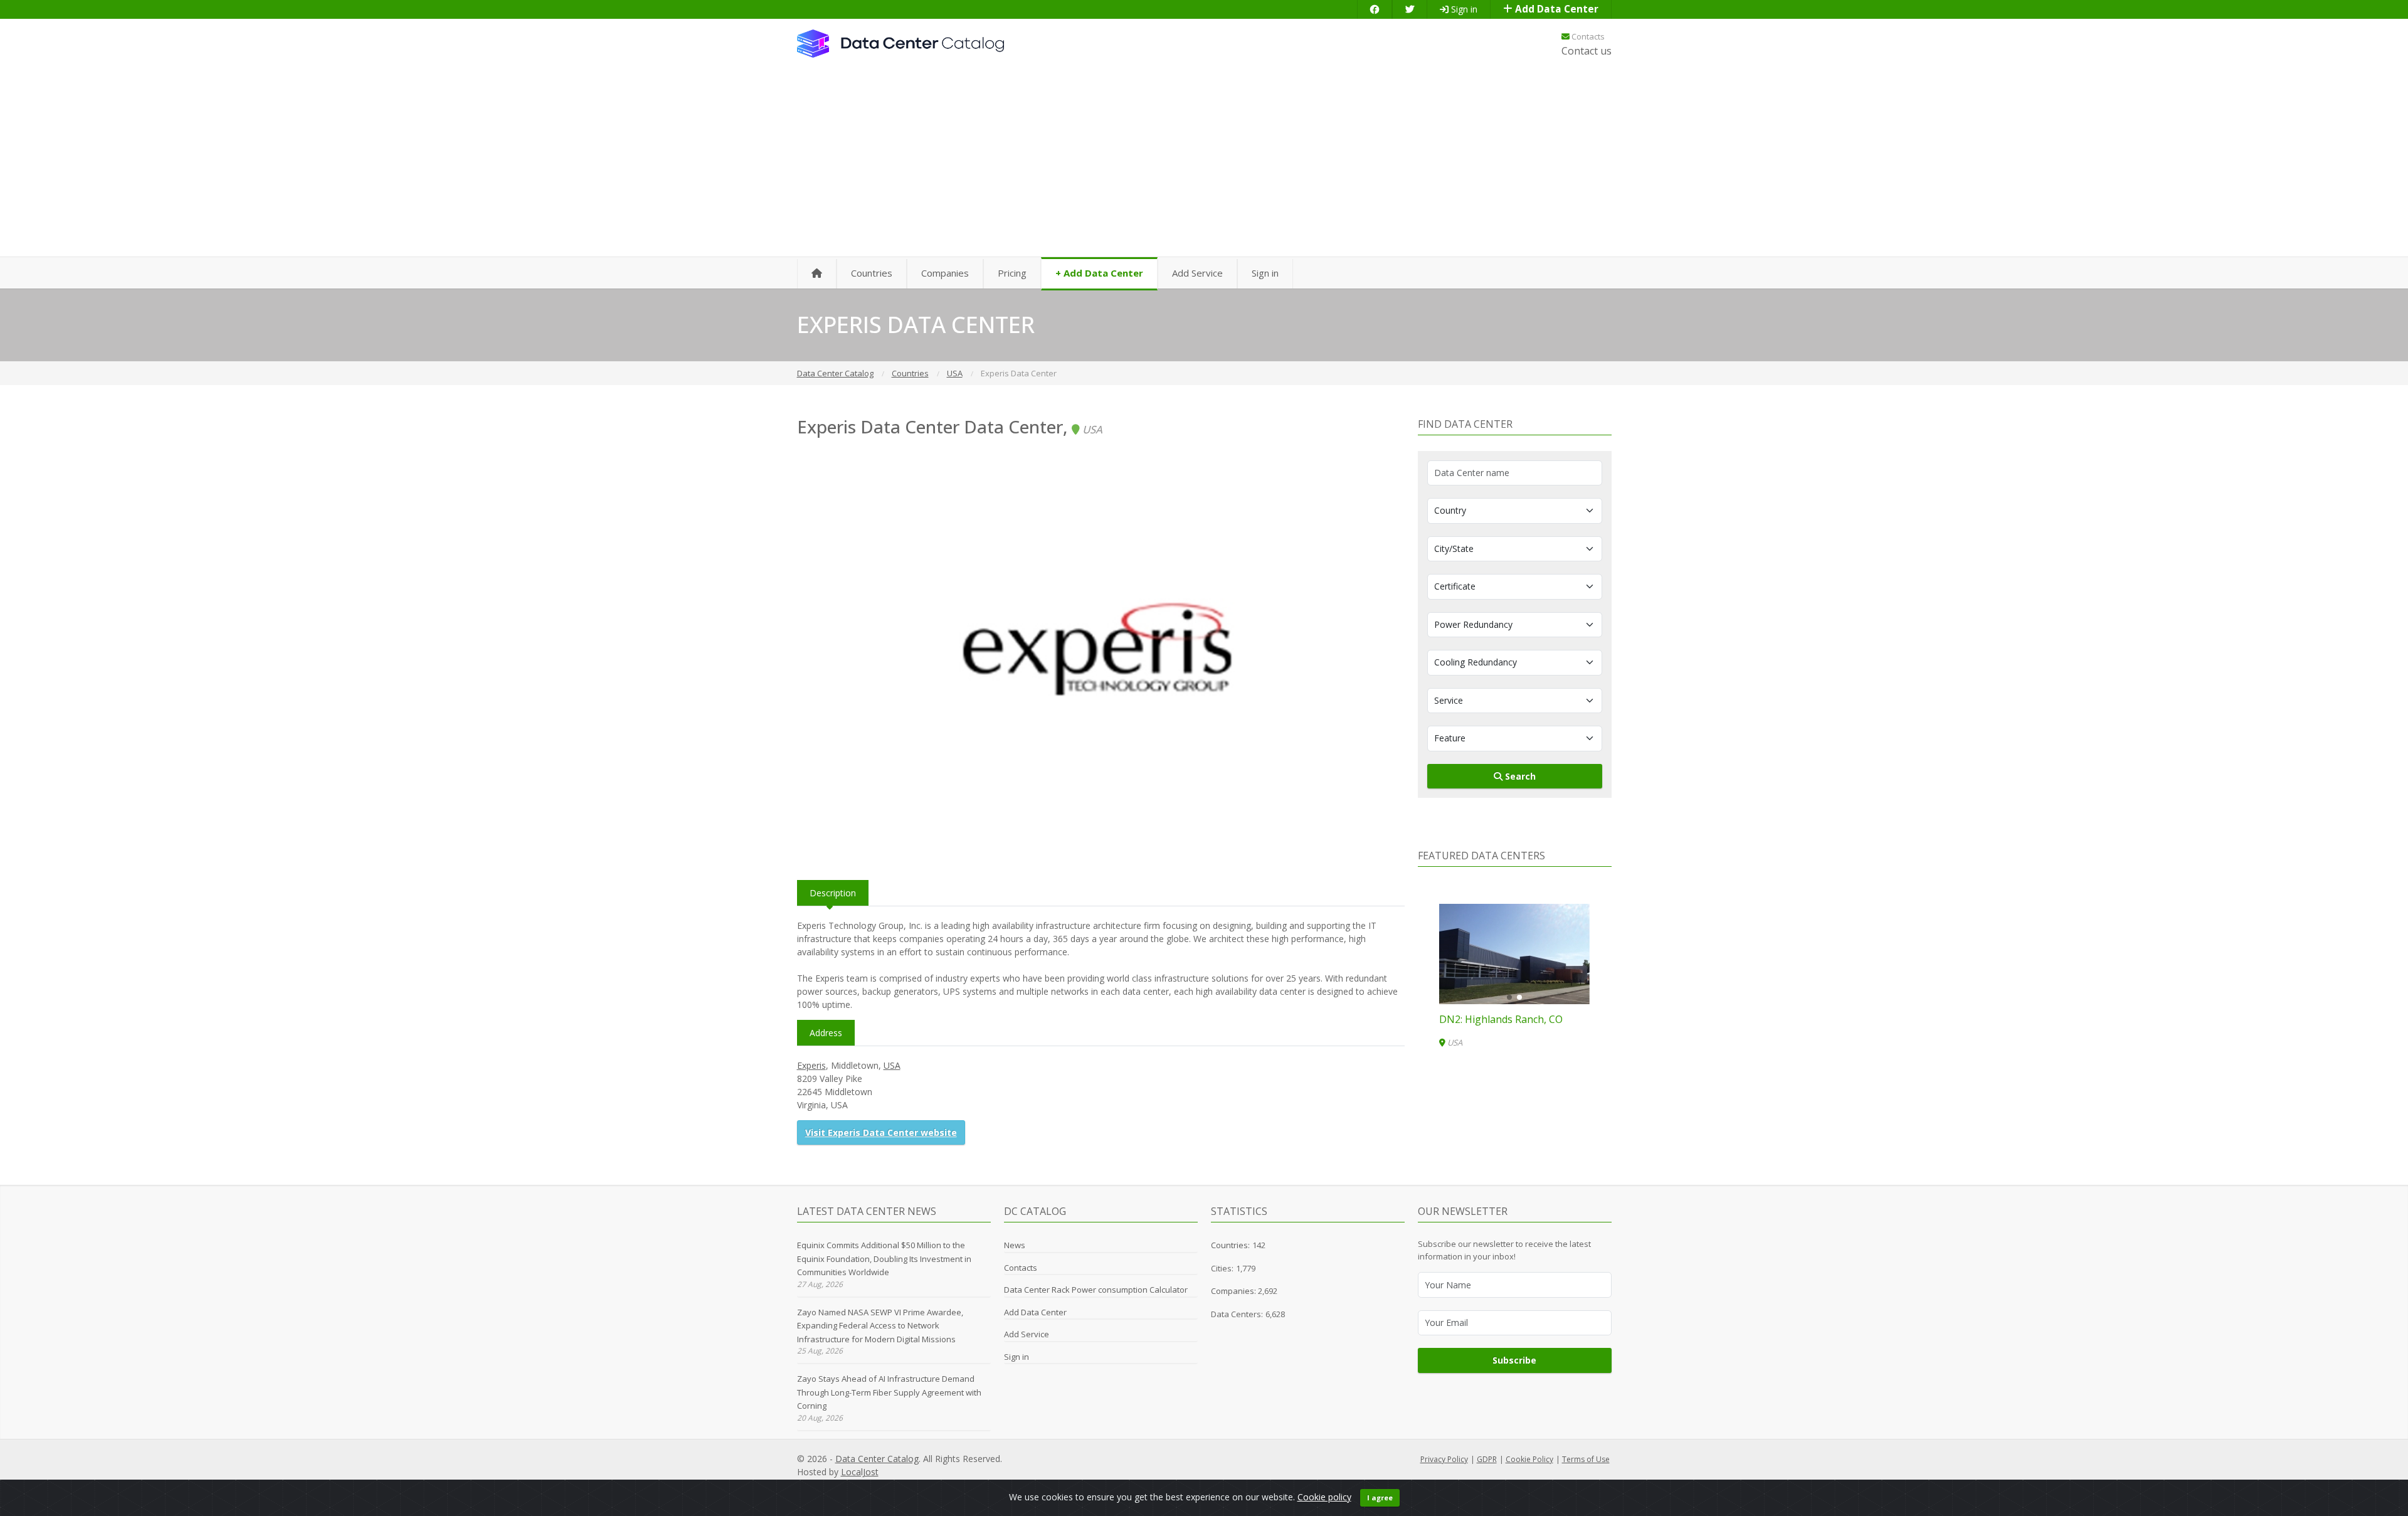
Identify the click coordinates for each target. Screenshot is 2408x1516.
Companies (945, 273)
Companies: (1234, 1291)
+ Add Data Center (1099, 273)
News (1015, 1245)
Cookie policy (1324, 1497)
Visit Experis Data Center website (881, 1132)
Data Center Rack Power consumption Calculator (1096, 1290)
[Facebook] (1375, 9)
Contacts (1587, 36)
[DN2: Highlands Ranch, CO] (1514, 954)
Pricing (1012, 273)
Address (826, 1033)
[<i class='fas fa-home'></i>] (817, 274)
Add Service (1197, 273)
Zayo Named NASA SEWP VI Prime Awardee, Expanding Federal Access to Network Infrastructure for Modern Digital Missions (880, 1326)
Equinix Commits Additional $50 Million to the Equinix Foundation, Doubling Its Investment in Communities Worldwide (884, 1259)
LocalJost (860, 1472)
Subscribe (1514, 1360)
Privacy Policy (1444, 1459)
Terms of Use (1586, 1459)
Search (1519, 776)
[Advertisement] (1204, 163)
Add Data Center (1555, 9)
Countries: (1230, 1245)
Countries (872, 273)
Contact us (1587, 51)
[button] (1509, 997)
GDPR (1487, 1459)
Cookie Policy (1529, 1459)
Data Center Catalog (877, 1459)
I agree (1380, 1497)
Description (833, 893)
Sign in (1463, 9)
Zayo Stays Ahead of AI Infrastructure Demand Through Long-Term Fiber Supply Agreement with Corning (889, 1392)
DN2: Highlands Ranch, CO (1501, 1019)
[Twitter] (1410, 9)
